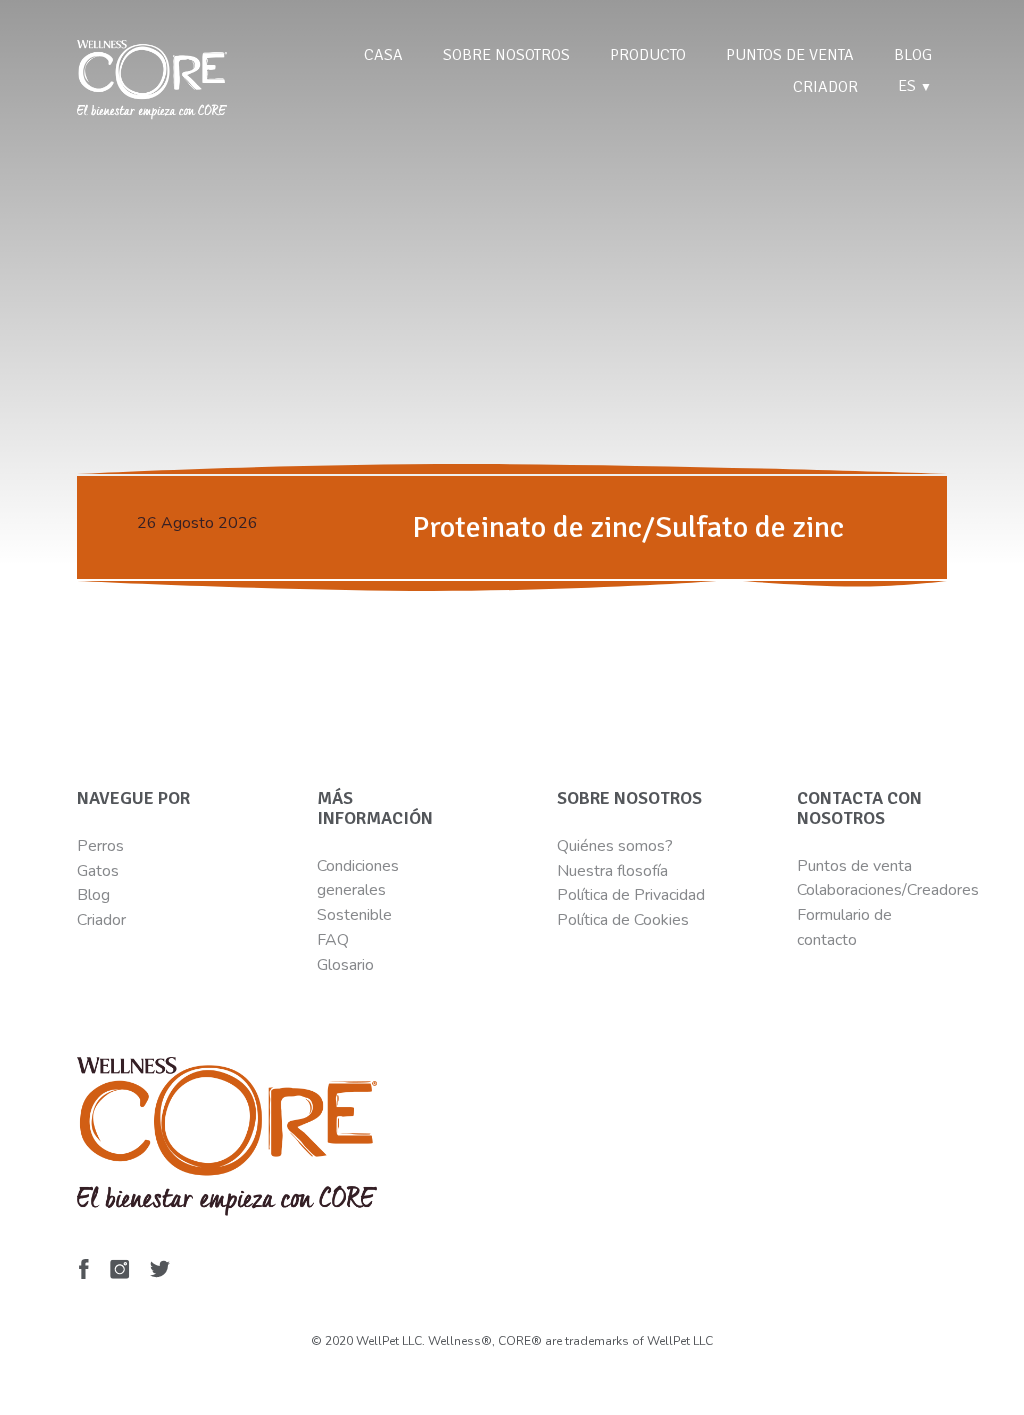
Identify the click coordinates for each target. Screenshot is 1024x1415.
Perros (100, 846)
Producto (648, 55)
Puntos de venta (790, 55)
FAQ (333, 940)
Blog (913, 55)
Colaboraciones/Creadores (888, 890)
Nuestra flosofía (612, 871)
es (915, 86)
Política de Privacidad (631, 895)
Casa (383, 55)
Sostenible (354, 915)
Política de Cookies (623, 920)
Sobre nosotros (506, 55)
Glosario (345, 965)
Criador (825, 87)
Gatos (98, 871)
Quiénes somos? (615, 846)
